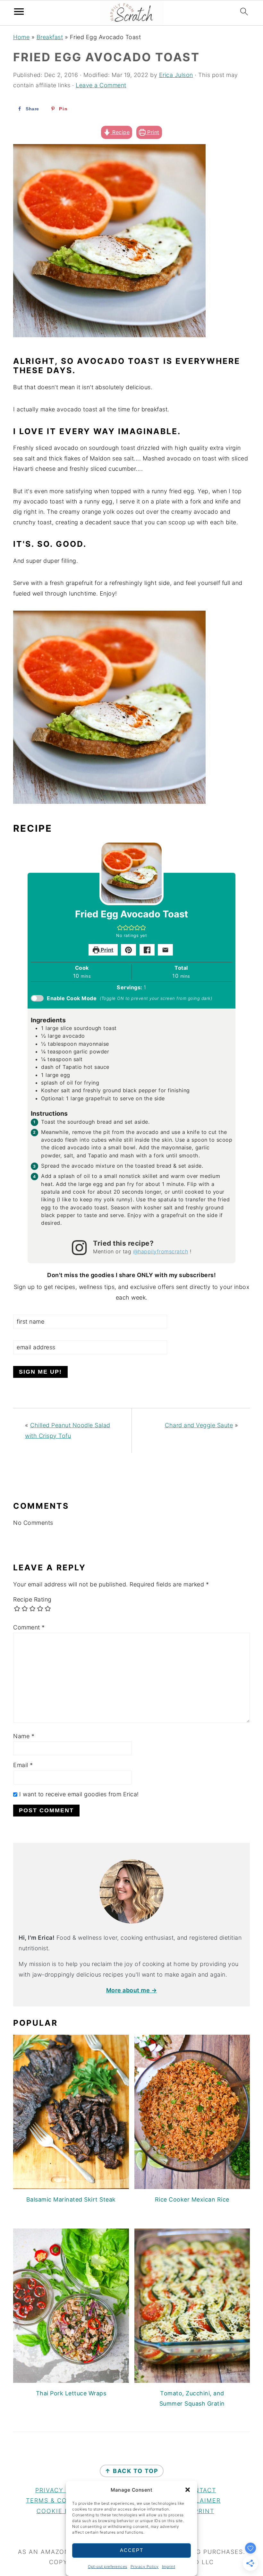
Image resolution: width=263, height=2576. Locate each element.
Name (24, 1736)
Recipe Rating (32, 1599)
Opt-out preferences (108, 2567)
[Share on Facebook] (147, 950)
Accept (132, 2550)
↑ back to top (132, 2471)
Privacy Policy (145, 2567)
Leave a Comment (101, 85)
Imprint (169, 2567)
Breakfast (50, 37)
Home (21, 37)
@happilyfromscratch (161, 1251)
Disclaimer (200, 2500)
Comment (29, 1627)
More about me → (132, 1990)
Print (153, 132)
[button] (188, 2490)
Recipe (120, 132)
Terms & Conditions (63, 2500)
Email (23, 1765)
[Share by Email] (165, 950)
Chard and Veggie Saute (199, 1425)
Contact (200, 2490)
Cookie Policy (63, 2511)
